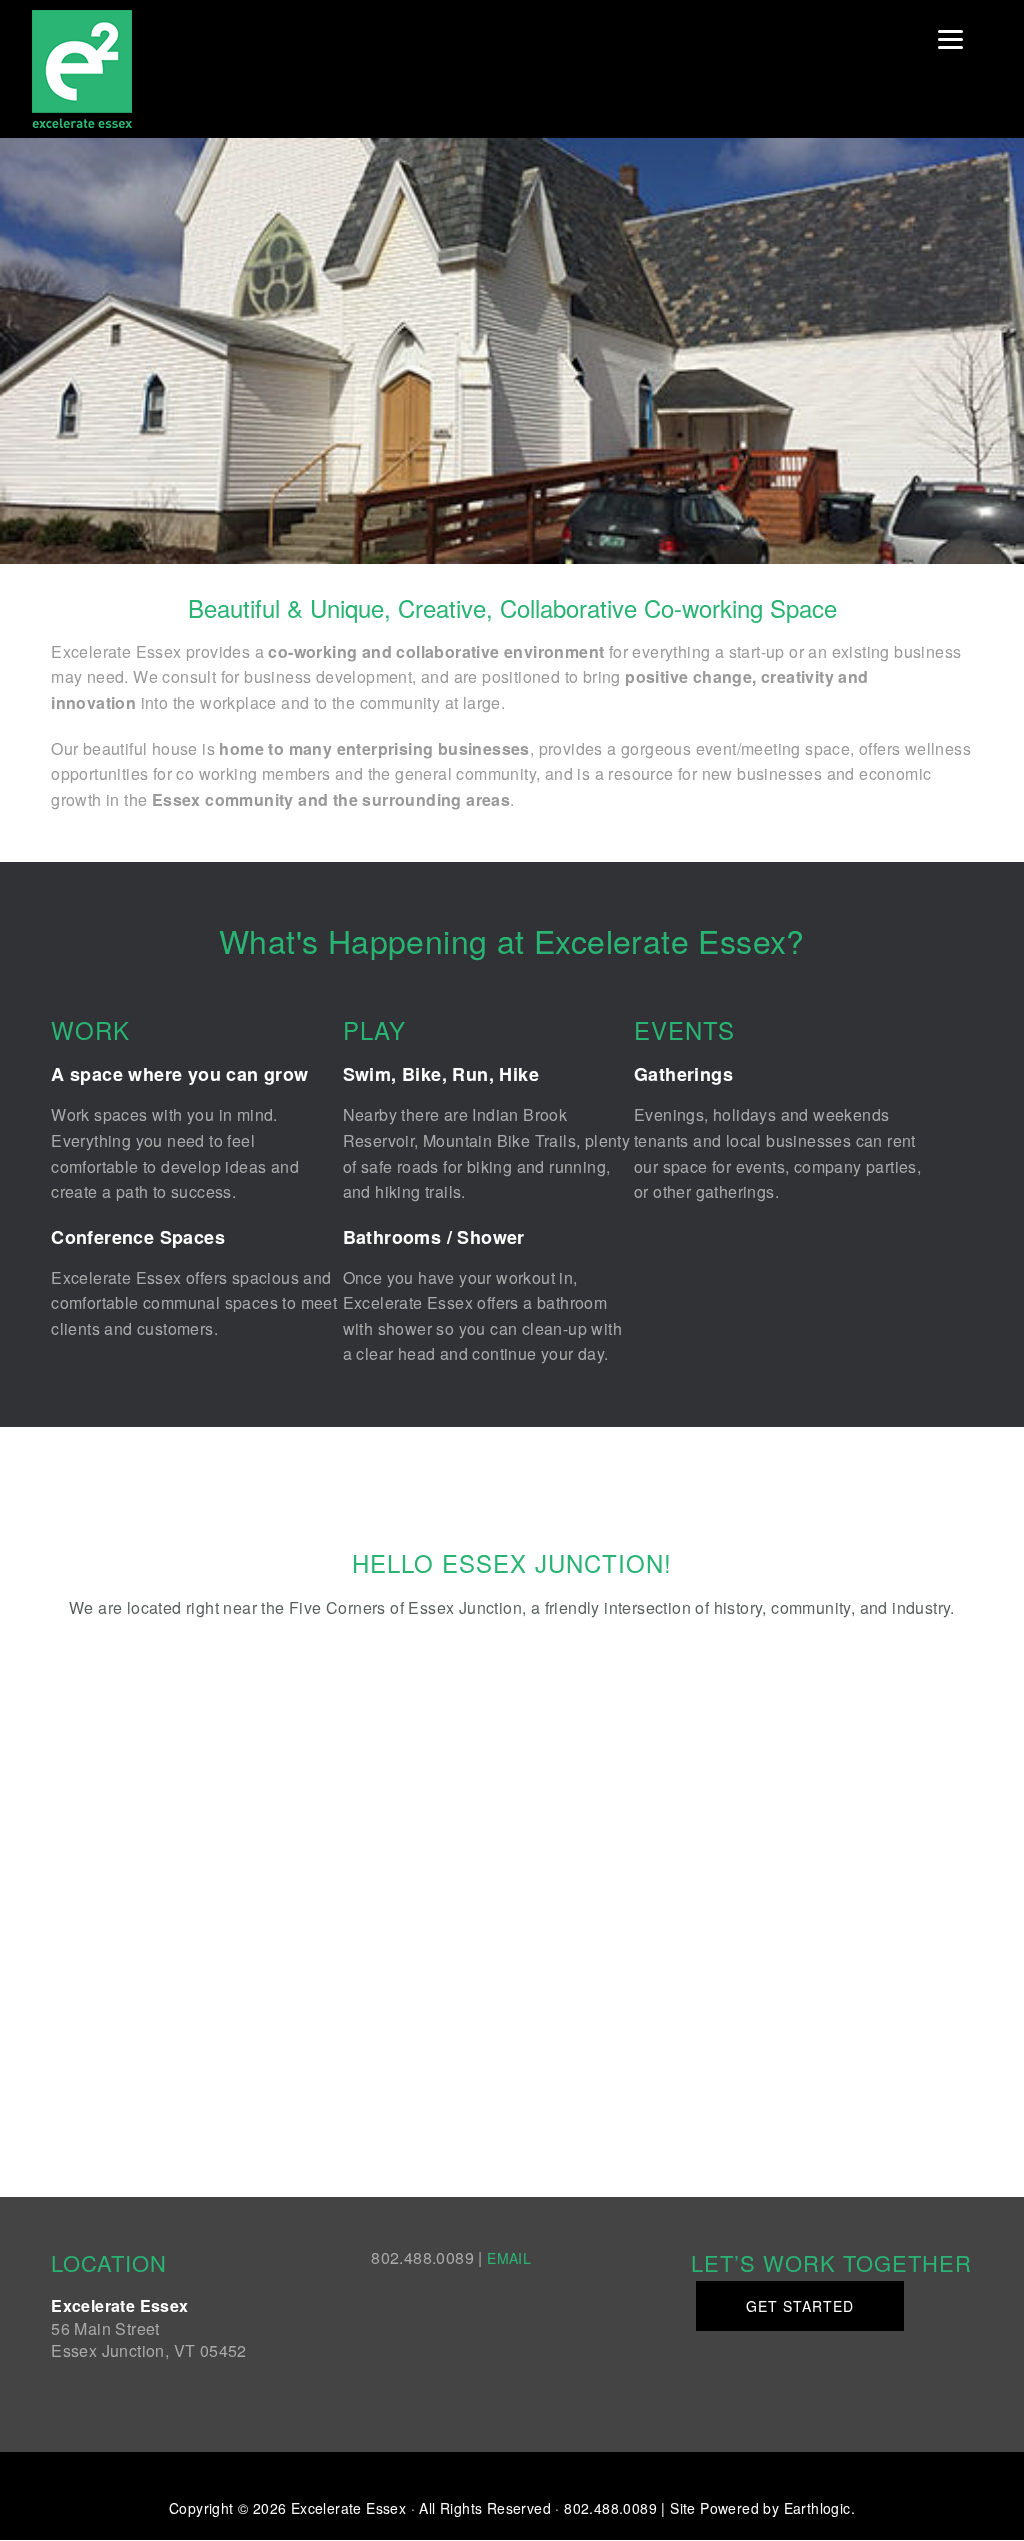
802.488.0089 (610, 2508)
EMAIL (509, 2258)
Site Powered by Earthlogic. (762, 2508)
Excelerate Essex (132, 69)
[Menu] (950, 37)
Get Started (800, 2306)
